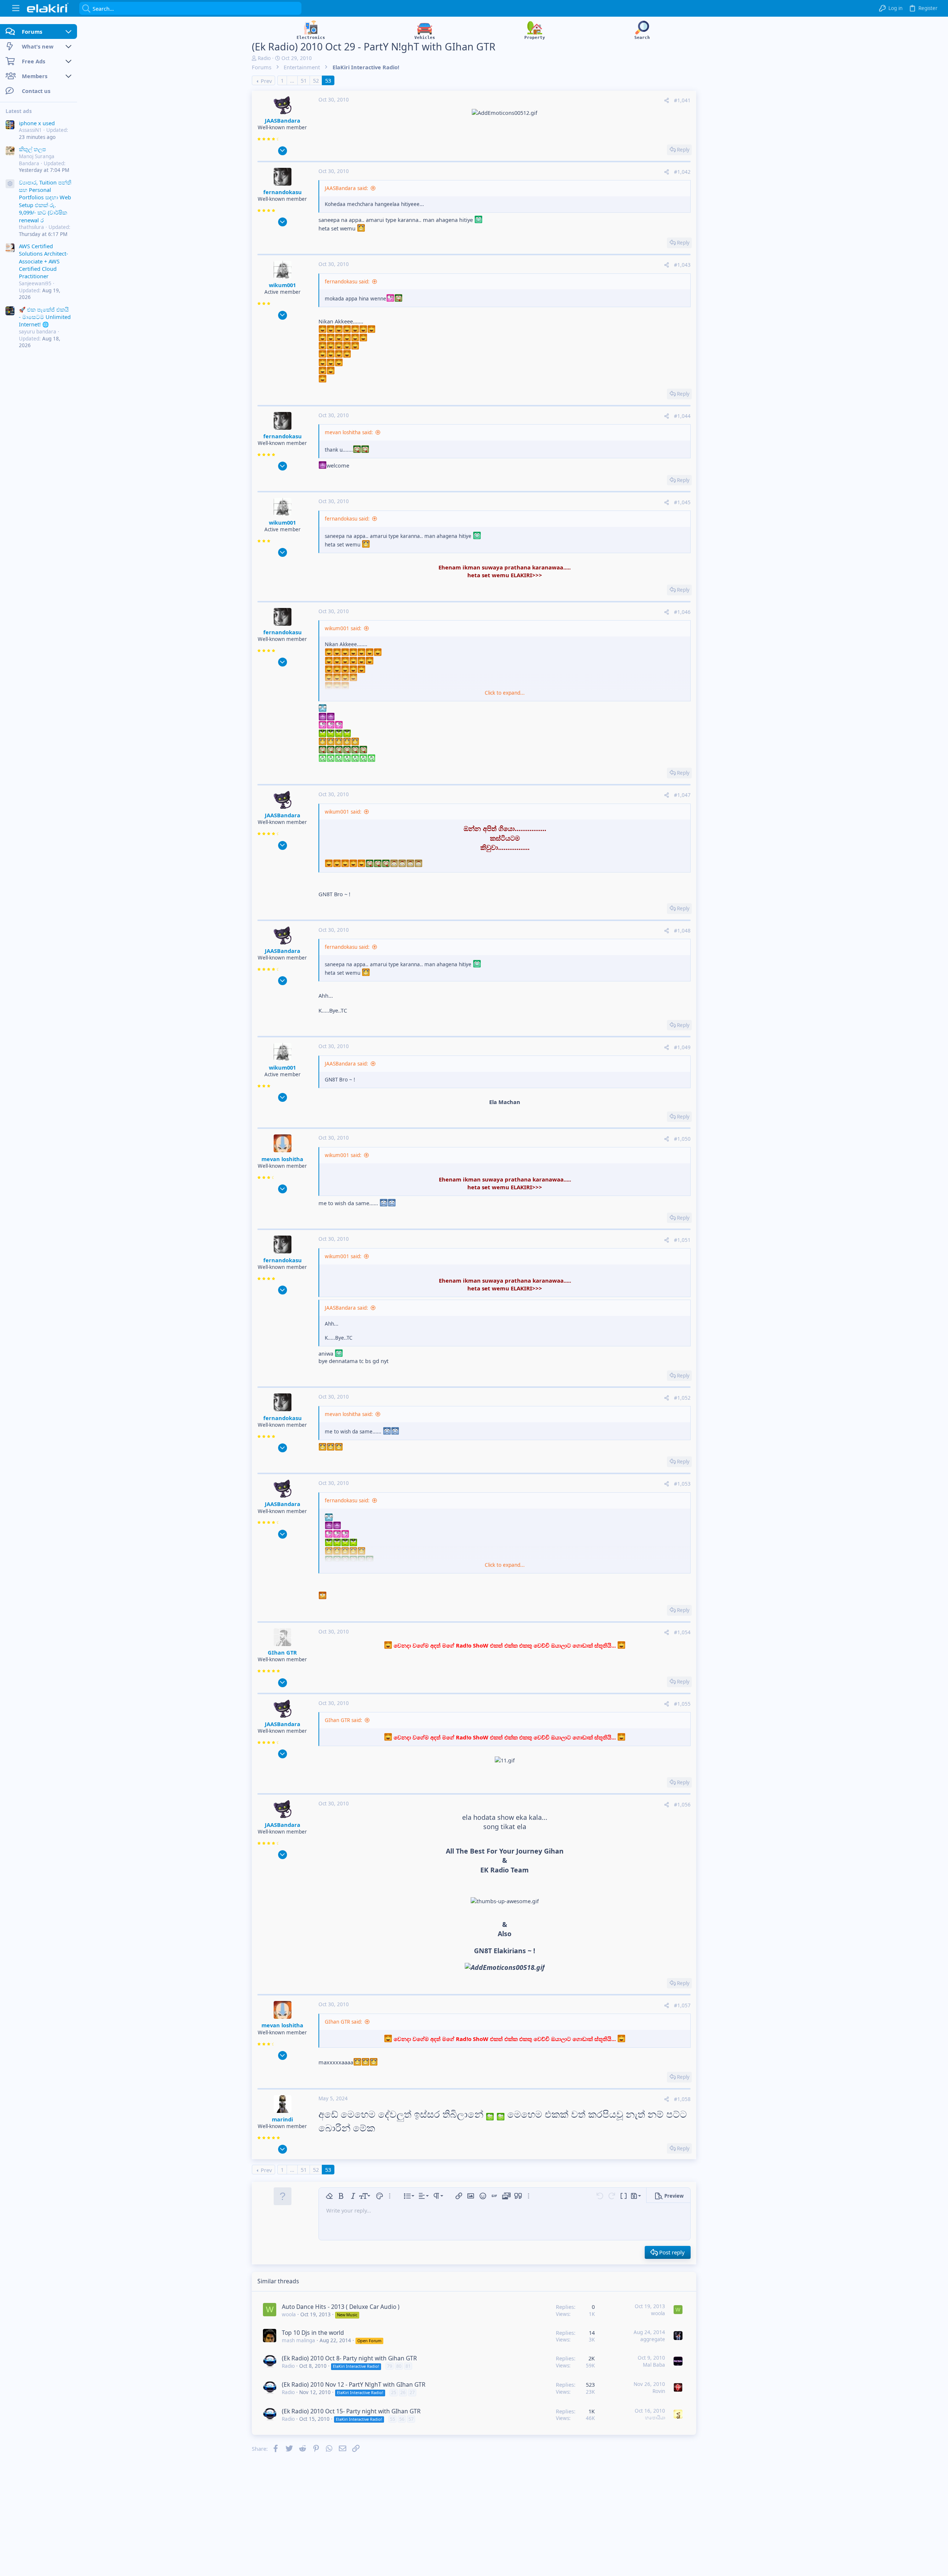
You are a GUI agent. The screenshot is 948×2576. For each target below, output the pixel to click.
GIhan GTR (282, 1652)
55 (393, 2419)
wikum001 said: (343, 628)
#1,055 (682, 1704)
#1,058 (682, 2099)
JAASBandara (283, 120)
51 (304, 80)
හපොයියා (655, 2417)
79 (390, 2366)
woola (289, 2314)
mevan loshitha (282, 1159)
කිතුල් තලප (32, 149)
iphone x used (37, 123)
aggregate (653, 2339)
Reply (683, 150)
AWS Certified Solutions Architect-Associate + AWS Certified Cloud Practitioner (44, 261)
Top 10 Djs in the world (313, 2333)
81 (408, 2366)
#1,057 (682, 2005)
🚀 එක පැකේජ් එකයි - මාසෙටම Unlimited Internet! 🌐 (45, 317)
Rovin (659, 2391)
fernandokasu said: (347, 282)
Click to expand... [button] (505, 693)
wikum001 (282, 285)
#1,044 (682, 416)
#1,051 (682, 1240)
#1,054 (682, 1632)
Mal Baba (654, 2365)
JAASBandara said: (346, 188)
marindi (282, 2119)
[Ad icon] (10, 184)
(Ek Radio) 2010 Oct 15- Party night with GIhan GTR (351, 2411)
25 (394, 2392)
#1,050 (682, 1139)
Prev (266, 81)
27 (412, 2392)
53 (328, 80)
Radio (264, 58)
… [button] (292, 80)
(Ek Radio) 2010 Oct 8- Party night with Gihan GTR (349, 2358)
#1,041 (682, 100)
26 (403, 2392)
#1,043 (682, 265)
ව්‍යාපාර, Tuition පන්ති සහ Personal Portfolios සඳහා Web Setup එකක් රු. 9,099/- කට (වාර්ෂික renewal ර (45, 201)
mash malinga (298, 2340)
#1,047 (682, 795)
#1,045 (682, 502)
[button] (16, 8)
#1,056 (682, 1805)
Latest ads (19, 111)
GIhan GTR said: (343, 1720)
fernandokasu (283, 192)
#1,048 (682, 931)
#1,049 (682, 1047)
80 (399, 2366)
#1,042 (682, 172)
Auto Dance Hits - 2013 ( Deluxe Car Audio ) (341, 2307)
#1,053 (682, 1484)
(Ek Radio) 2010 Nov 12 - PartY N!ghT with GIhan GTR (354, 2384)
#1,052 (682, 1398)
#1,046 (682, 612)
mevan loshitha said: (349, 432)
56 (402, 2419)
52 (316, 80)
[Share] (667, 101)
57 (411, 2419)
